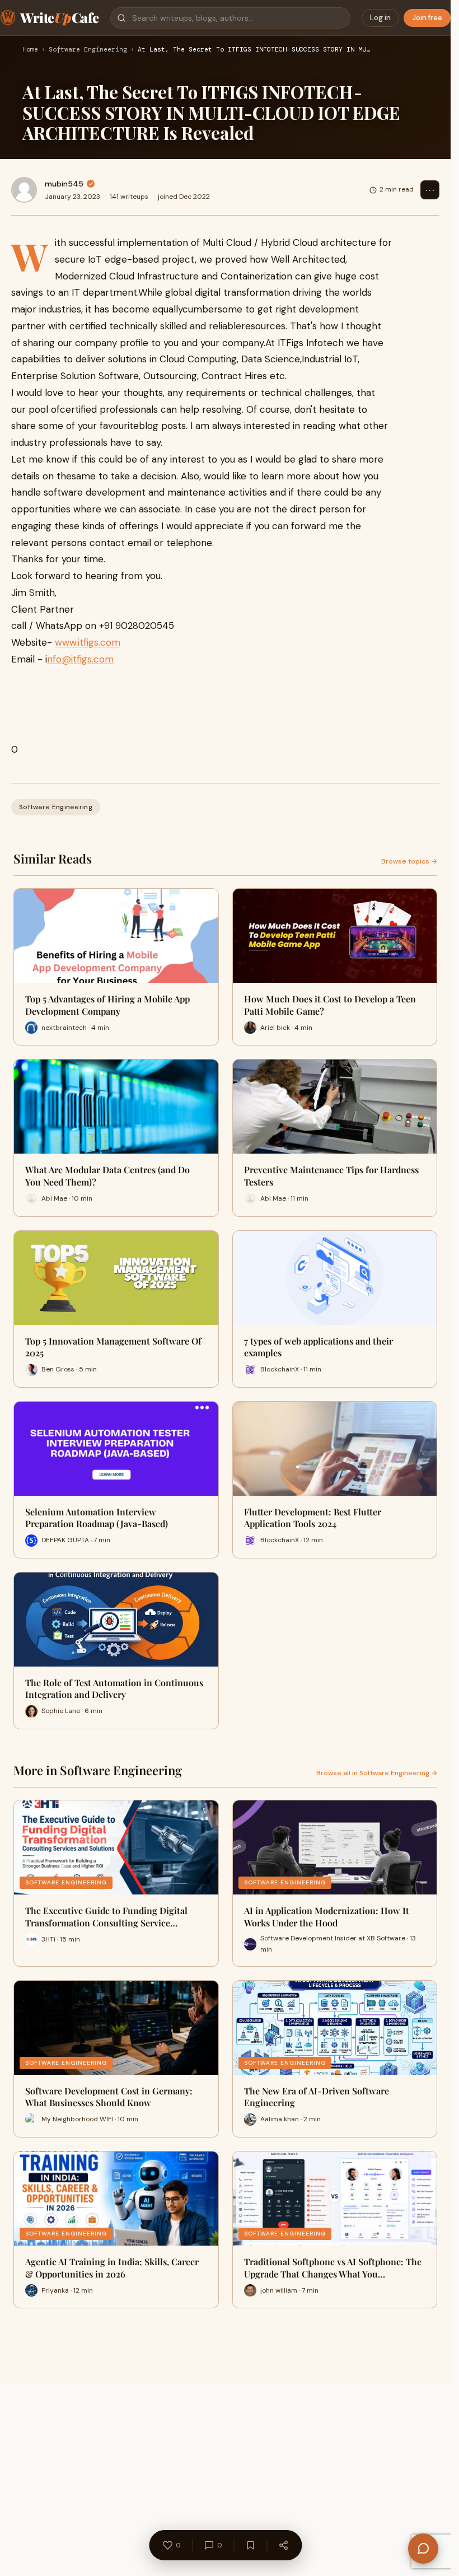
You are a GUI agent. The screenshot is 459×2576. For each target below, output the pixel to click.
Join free (427, 18)
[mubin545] (24, 190)
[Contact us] (423, 2549)
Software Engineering (88, 50)
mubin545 (64, 184)
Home (30, 50)
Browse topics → (409, 861)
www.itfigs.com (88, 642)
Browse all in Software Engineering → (377, 1773)
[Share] (283, 2545)
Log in (380, 18)
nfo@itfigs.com (80, 659)
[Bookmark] (250, 2545)
